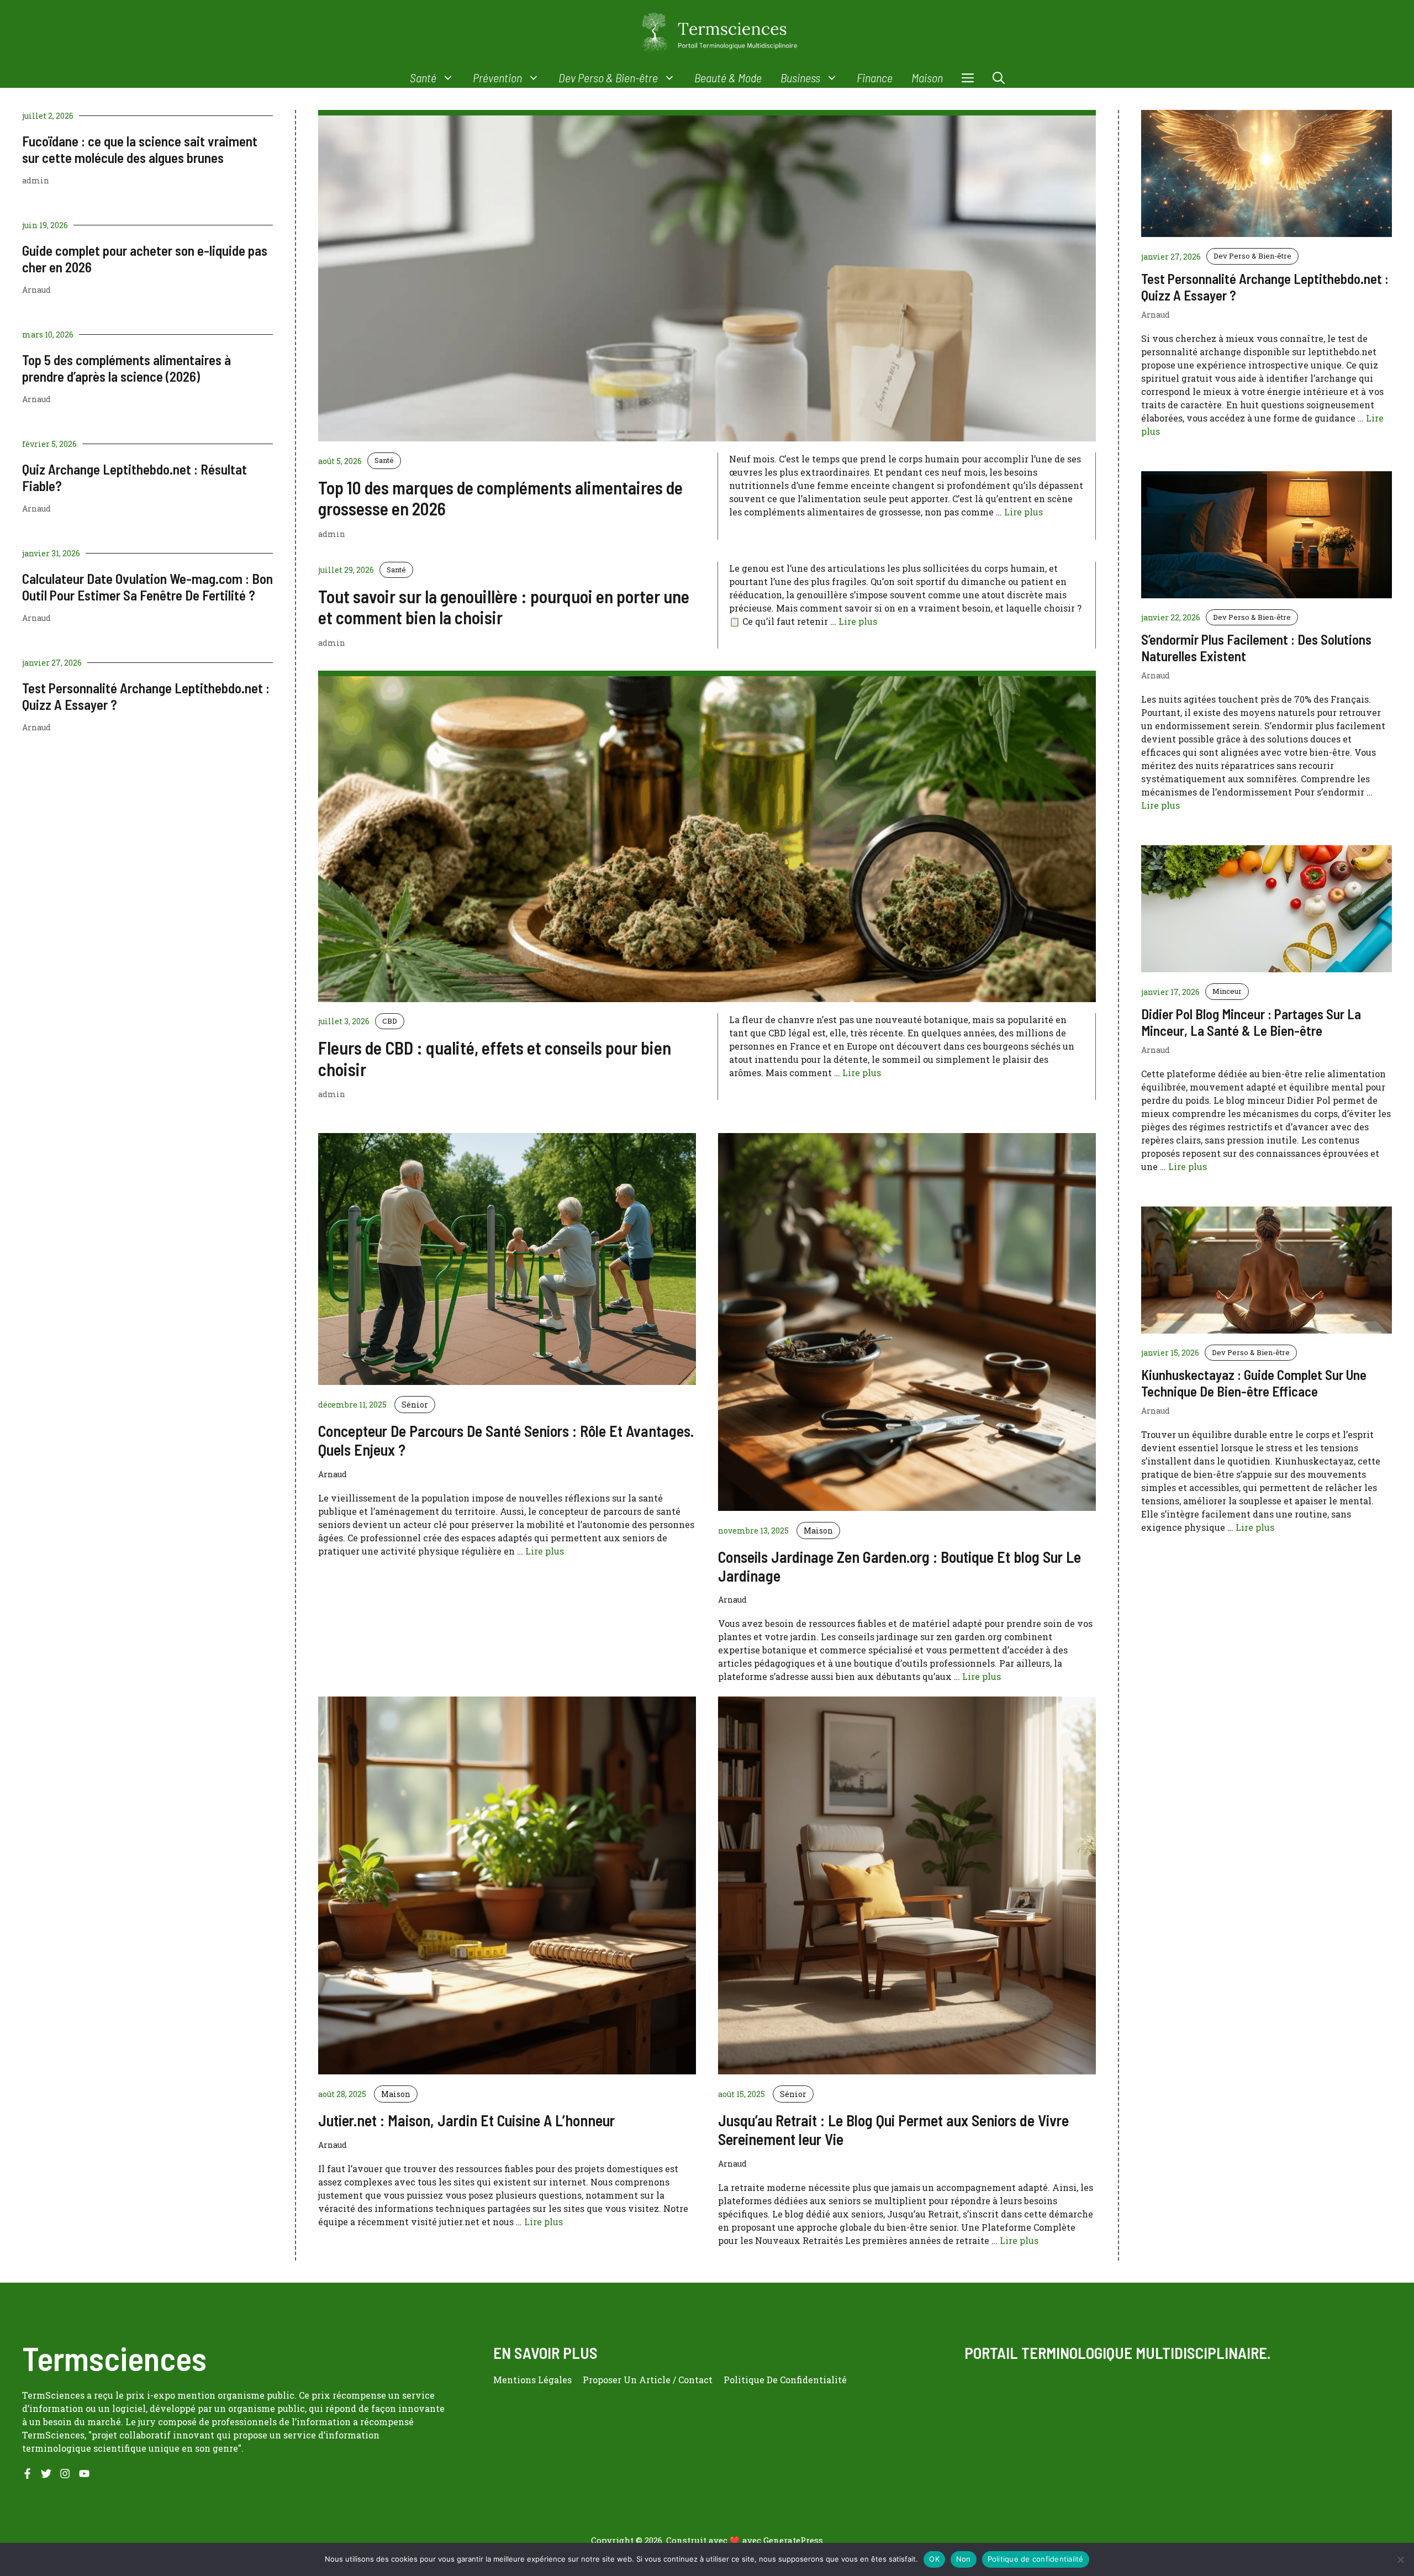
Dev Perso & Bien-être (608, 77)
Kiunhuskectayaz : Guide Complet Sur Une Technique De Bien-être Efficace (1254, 1383)
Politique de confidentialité (1036, 2559)
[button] (999, 78)
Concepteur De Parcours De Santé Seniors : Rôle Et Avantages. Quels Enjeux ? (506, 1440)
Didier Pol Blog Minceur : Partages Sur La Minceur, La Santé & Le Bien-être (1251, 1022)
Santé (423, 77)
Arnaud (36, 290)
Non (964, 2559)
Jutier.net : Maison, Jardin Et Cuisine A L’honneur (466, 2120)
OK (934, 2559)
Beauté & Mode (728, 77)
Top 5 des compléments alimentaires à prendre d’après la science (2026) (126, 368)
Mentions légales (532, 2380)
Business (800, 77)
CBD (390, 1021)
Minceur (1227, 991)
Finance (875, 77)
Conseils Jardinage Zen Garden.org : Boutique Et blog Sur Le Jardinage (899, 1566)
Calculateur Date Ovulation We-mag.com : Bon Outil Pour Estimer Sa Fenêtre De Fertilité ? (147, 587)
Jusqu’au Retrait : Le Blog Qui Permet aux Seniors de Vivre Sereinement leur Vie (893, 2130)
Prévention (497, 77)
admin (36, 180)
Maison (927, 77)
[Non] (1400, 2559)
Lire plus (1023, 512)
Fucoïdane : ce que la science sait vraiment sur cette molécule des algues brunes (140, 149)
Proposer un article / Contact (648, 2380)
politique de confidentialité (785, 2380)
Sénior (415, 1405)
